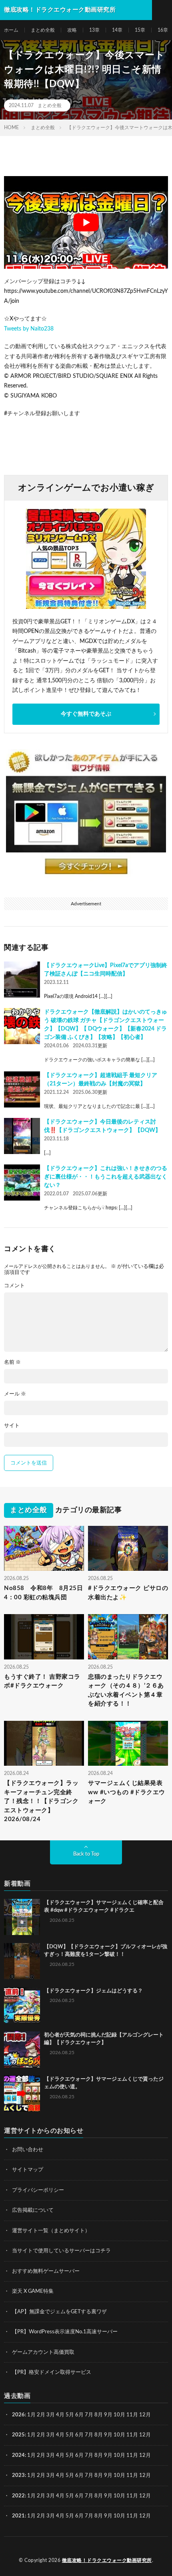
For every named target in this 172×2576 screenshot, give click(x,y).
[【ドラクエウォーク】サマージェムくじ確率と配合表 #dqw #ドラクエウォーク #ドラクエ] (22, 1917)
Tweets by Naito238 (29, 329)
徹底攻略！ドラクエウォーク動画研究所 (107, 2560)
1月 (31, 2415)
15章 (140, 30)
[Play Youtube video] (86, 222)
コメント (14, 1286)
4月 (60, 2415)
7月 (89, 2415)
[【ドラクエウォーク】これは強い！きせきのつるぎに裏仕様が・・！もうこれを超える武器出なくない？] (22, 1183)
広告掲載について (33, 2210)
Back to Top (86, 1854)
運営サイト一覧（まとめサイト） (51, 2231)
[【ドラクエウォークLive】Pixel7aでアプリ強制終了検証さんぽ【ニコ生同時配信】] (22, 980)
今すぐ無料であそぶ (86, 714)
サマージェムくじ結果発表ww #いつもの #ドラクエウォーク (127, 1792)
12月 (145, 2435)
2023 (18, 2476)
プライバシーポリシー (38, 2190)
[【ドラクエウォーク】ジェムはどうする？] (22, 2005)
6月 (79, 2415)
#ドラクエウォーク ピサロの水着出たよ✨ (128, 1593)
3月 (51, 2415)
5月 (70, 2415)
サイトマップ (28, 2170)
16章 (163, 30)
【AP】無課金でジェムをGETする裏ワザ (59, 2312)
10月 (119, 2435)
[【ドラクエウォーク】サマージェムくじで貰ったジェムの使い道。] (22, 2093)
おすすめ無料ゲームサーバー (46, 2271)
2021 (18, 2516)
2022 (18, 2496)
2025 (18, 2435)
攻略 (72, 30)
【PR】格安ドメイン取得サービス (52, 2372)
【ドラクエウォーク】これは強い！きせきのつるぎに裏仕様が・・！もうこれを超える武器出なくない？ (106, 1177)
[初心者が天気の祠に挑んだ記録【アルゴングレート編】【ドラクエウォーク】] (22, 2049)
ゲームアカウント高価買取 (43, 2352)
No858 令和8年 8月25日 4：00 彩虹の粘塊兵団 (44, 1593)
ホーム (11, 30)
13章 (94, 30)
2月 (41, 2415)
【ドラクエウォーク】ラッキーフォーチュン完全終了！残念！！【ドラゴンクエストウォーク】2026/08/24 (41, 1801)
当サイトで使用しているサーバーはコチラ (61, 2251)
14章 (117, 30)
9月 (108, 2435)
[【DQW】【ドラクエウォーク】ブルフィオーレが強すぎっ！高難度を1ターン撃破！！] (22, 1961)
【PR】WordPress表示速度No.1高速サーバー (65, 2332)
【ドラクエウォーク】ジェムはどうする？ (93, 1991)
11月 (132, 2435)
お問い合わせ (28, 2150)
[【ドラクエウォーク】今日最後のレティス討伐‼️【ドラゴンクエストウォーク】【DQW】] (22, 1136)
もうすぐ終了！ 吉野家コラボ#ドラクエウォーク (42, 1681)
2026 (18, 2415)
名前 (12, 1362)
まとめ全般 (43, 30)
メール (15, 1394)
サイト (12, 1426)
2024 (18, 2455)
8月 (99, 2415)
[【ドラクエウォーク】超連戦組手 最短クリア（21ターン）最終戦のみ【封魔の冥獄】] (22, 1089)
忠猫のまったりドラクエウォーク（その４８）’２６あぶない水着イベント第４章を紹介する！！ (126, 1691)
